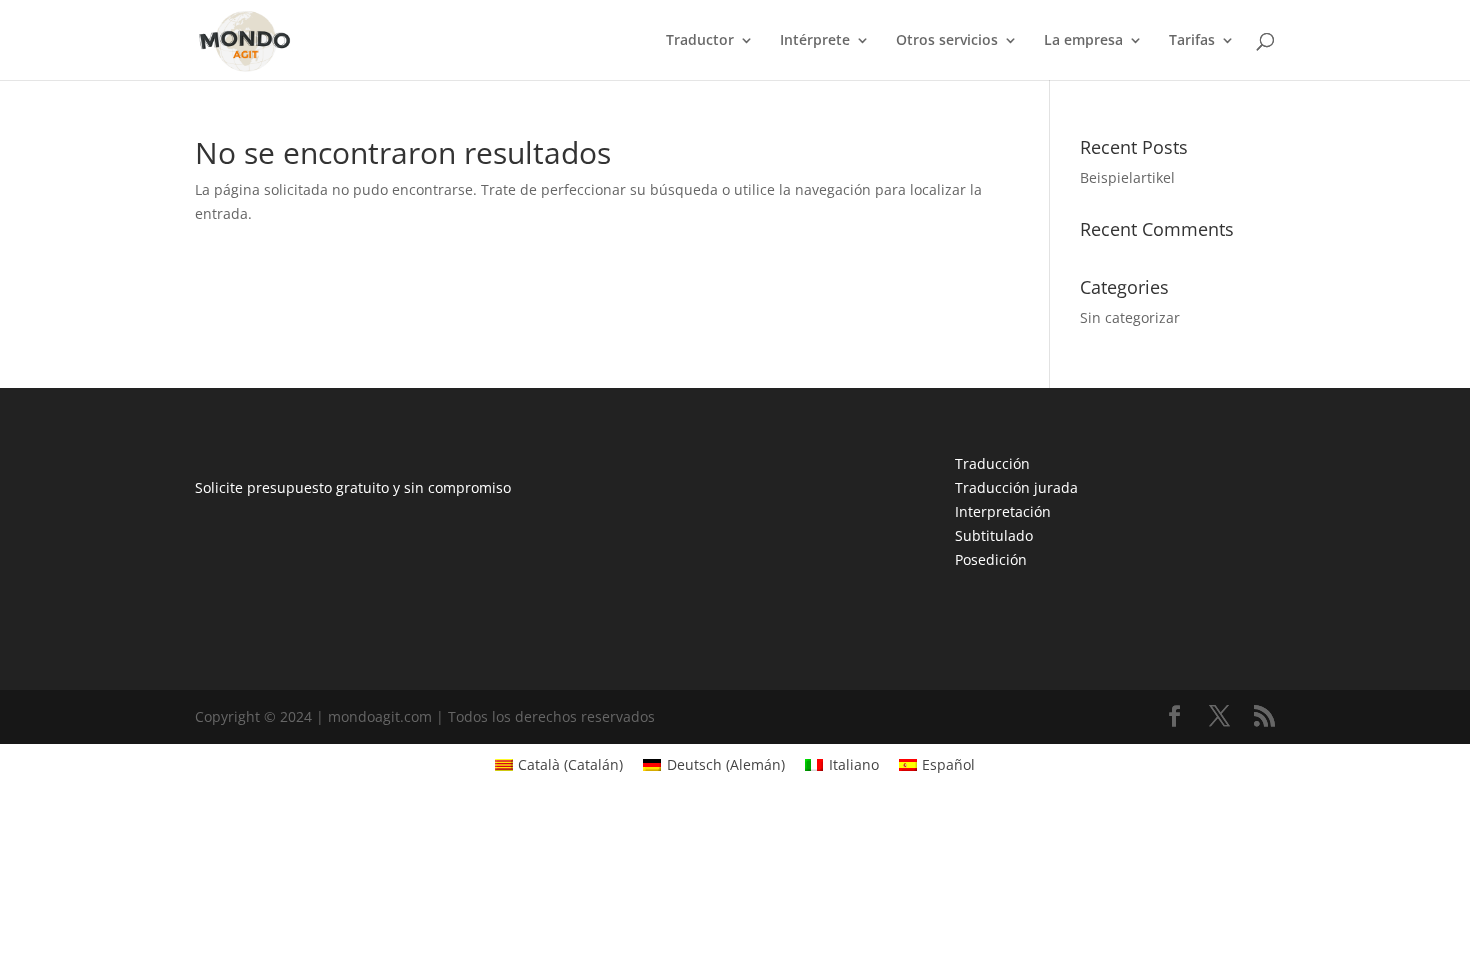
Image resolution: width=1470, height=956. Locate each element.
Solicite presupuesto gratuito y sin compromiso (353, 487)
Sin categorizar (1130, 317)
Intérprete (815, 41)
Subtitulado (994, 535)
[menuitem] (559, 765)
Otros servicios (947, 41)
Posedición (991, 559)
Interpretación (1003, 511)
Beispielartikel (1127, 177)
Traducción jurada (1016, 487)
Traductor (700, 41)
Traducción (992, 463)
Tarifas (1192, 41)
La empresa (1083, 41)
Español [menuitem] (948, 764)
